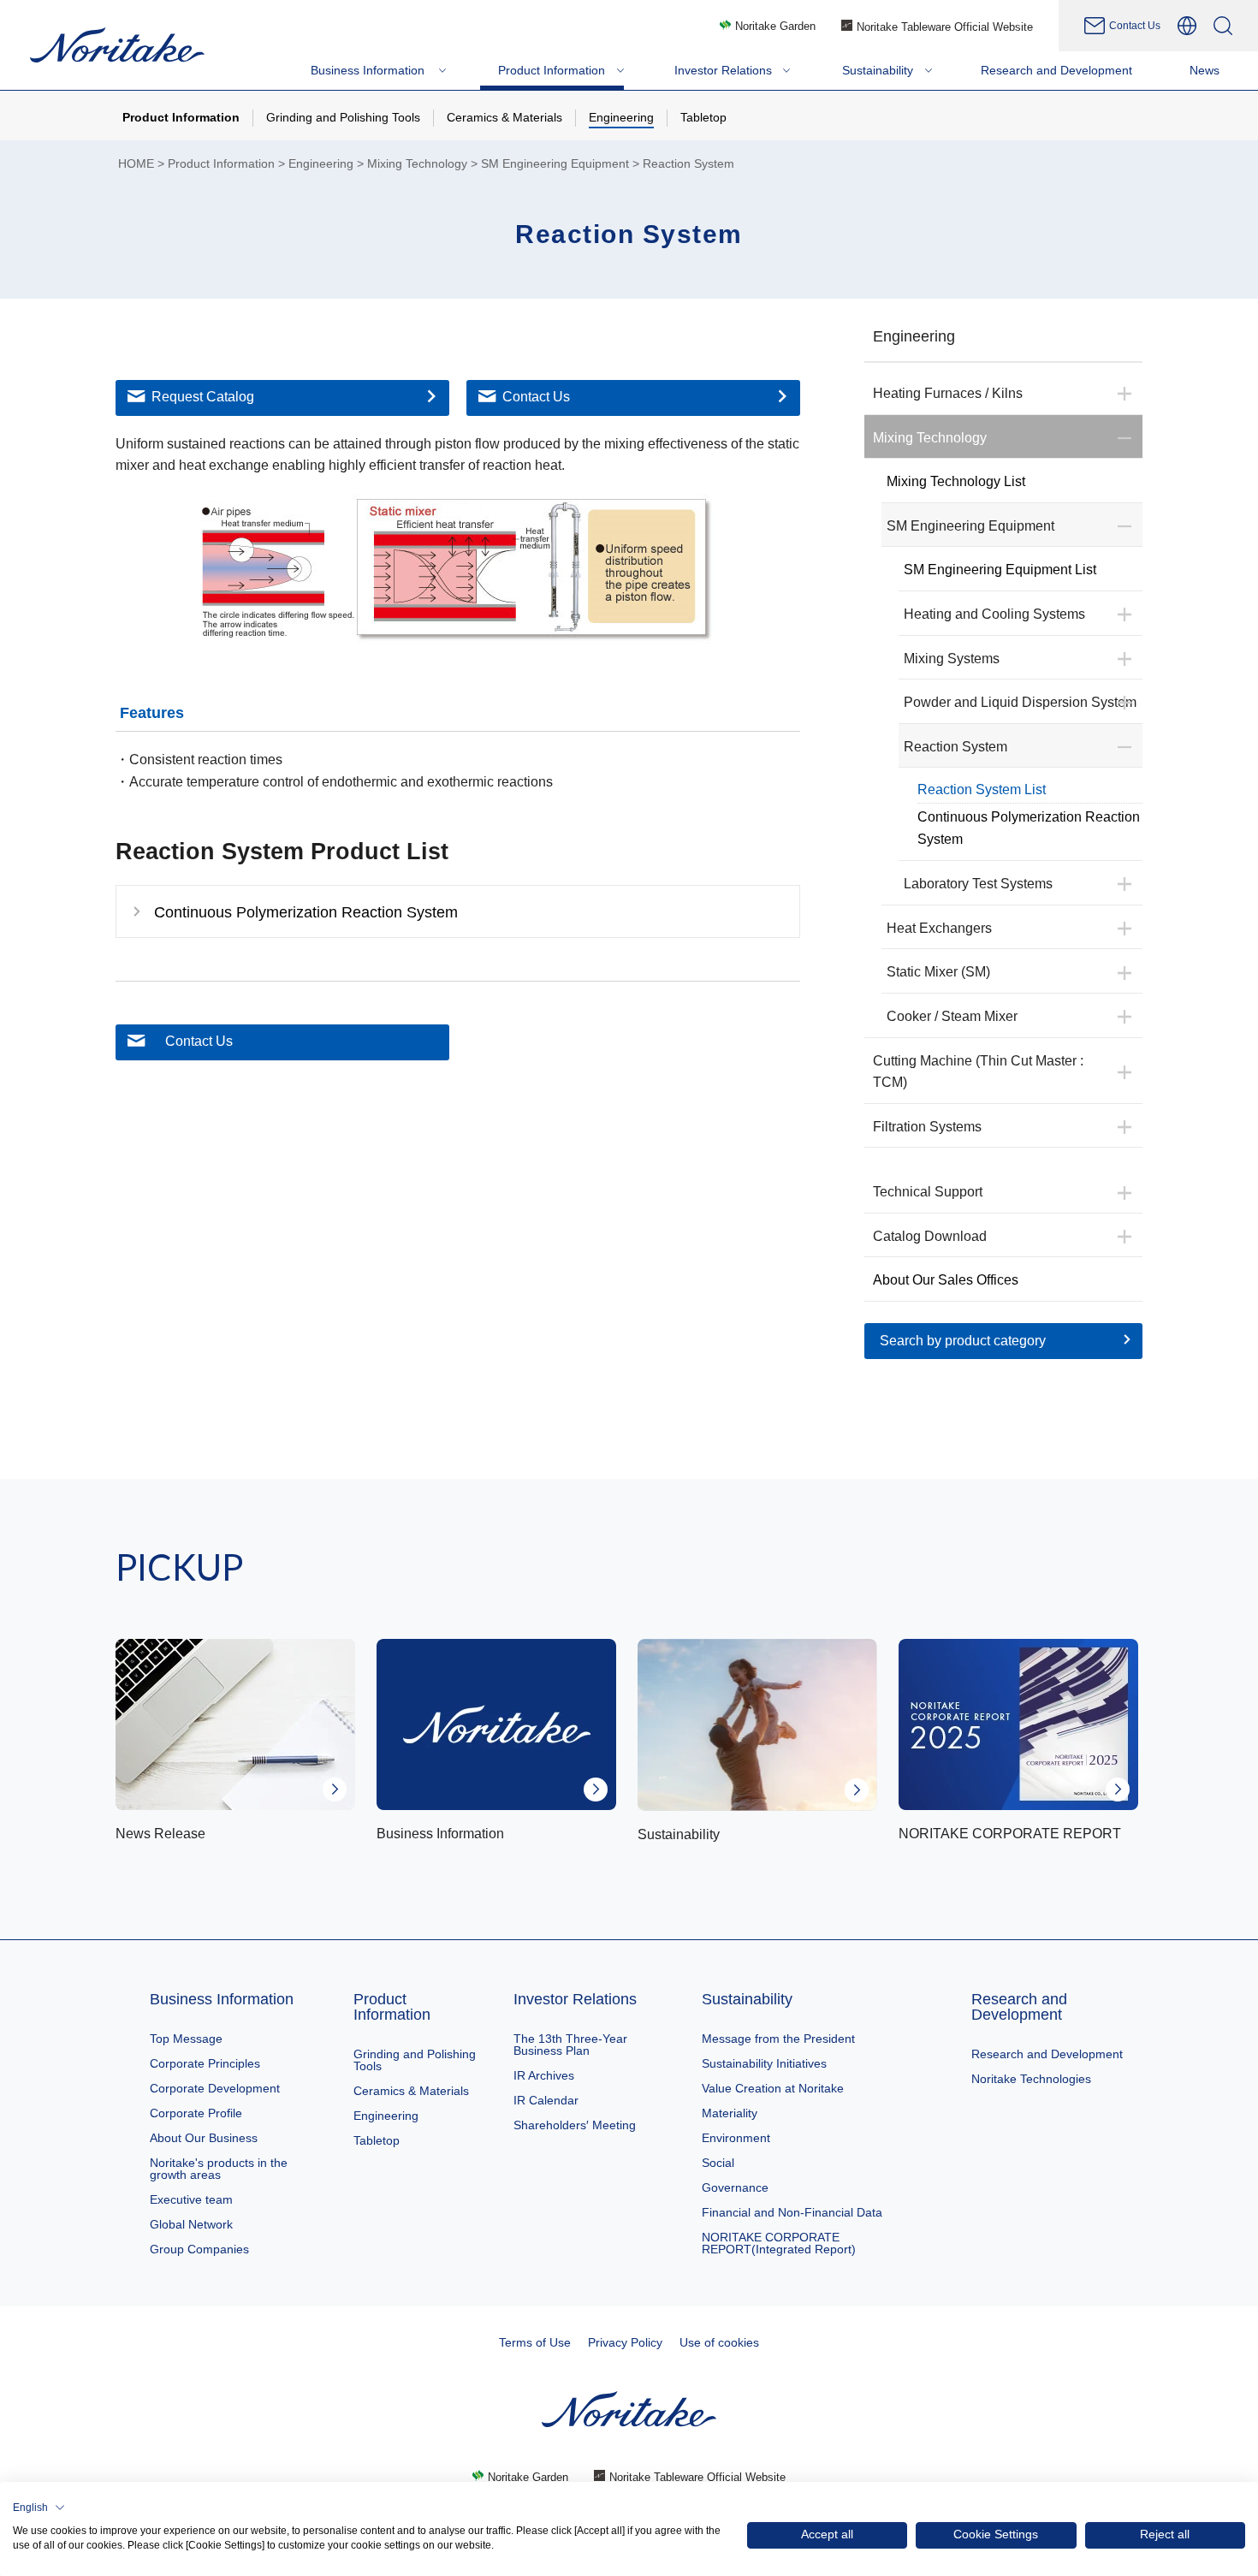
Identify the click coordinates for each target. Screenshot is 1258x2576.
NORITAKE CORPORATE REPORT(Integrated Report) (779, 2243)
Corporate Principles (205, 2063)
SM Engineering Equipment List (1000, 570)
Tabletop (377, 2140)
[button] (39, 2508)
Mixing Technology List (956, 481)
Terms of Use (535, 2342)
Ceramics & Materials (411, 2091)
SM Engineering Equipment (555, 164)
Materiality (730, 2113)
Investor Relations (575, 1999)
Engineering (321, 164)
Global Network (191, 2224)
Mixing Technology (417, 164)
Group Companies (199, 2249)
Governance (735, 2187)
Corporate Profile (196, 2113)
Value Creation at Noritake (773, 2088)
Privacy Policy (625, 2342)
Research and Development (1019, 2007)
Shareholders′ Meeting (575, 2125)
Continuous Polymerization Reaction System (1029, 828)
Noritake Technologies (1031, 2079)
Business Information (222, 1999)
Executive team (191, 2199)
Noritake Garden (775, 26)
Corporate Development (215, 2088)
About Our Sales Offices (946, 1280)
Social (718, 2163)
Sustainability (747, 1999)
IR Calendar (546, 2100)
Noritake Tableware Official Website (945, 27)
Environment (736, 2138)
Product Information (221, 164)
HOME (136, 164)
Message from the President (778, 2039)
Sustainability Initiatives (764, 2063)
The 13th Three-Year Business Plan (570, 2045)
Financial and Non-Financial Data (792, 2212)
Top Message (186, 2039)
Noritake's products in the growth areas (219, 2169)
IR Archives (544, 2075)
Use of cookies (719, 2342)
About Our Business (204, 2138)
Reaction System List (982, 789)
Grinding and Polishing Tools (415, 2060)
